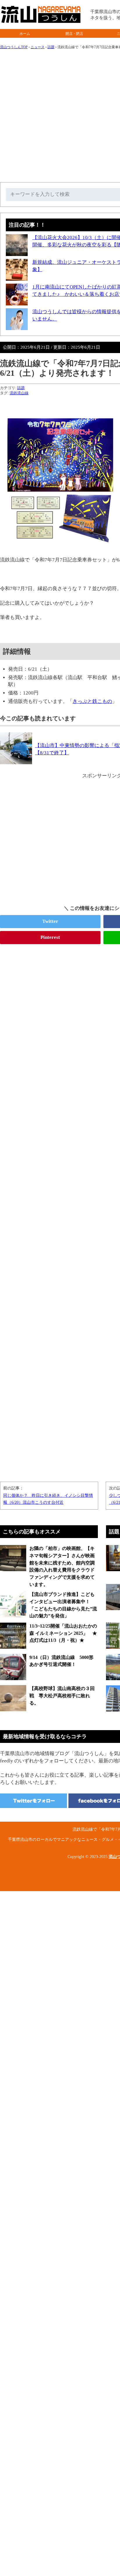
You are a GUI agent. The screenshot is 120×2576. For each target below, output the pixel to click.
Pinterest (50, 937)
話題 (51, 47)
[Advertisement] (60, 1210)
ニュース (38, 47)
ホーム (25, 34)
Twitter (50, 921)
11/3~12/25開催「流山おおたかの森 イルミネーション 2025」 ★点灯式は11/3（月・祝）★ (63, 1633)
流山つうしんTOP (14, 47)
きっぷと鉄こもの (92, 701)
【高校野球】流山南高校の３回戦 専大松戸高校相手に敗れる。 (62, 1696)
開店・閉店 (74, 34)
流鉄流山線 (19, 393)
